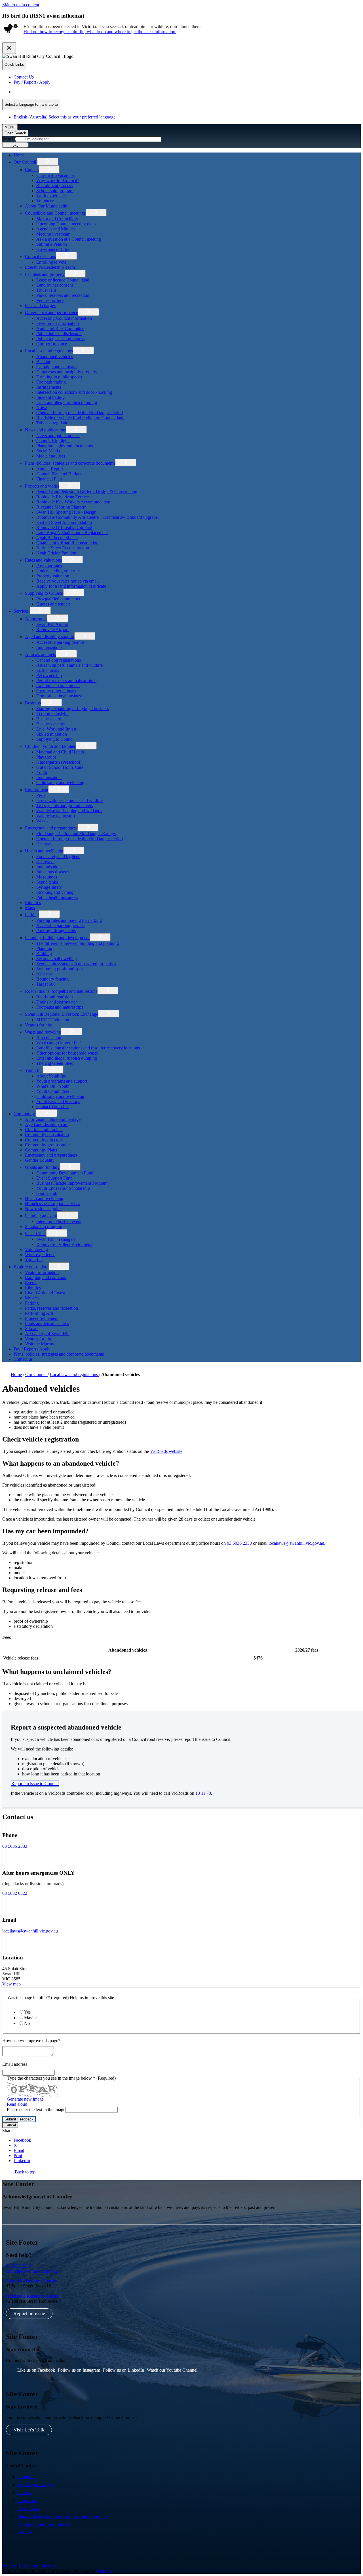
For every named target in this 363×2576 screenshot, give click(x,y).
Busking (44, 362)
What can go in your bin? (59, 1043)
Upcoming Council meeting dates (66, 224)
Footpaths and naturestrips (60, 1007)
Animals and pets (40, 654)
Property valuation (53, 576)
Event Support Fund (54, 1178)
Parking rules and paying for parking (69, 920)
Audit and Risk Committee (60, 328)
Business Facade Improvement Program (72, 1183)
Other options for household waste (67, 1053)
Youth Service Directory (58, 1101)
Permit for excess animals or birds (66, 680)
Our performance (52, 344)
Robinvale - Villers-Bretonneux (64, 1244)
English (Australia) (65, 92)
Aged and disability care (47, 1124)
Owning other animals (56, 691)
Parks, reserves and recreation (63, 295)
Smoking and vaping (55, 892)
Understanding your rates (59, 571)
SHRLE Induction (53, 1020)
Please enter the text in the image (36, 2110)
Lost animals (48, 670)
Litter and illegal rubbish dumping (67, 402)
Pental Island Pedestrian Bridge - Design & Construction (87, 492)
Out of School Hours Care (60, 767)
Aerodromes (36, 619)
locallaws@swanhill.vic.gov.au (296, 1543)
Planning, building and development (57, 938)
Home (16, 1374)
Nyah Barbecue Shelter (57, 538)
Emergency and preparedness (51, 828)
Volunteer (45, 201)
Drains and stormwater (57, 1002)
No (27, 2023)
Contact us (23, 1359)
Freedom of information (58, 323)
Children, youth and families (50, 746)
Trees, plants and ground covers (65, 806)
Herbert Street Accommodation (64, 522)
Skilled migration (52, 734)
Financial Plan (49, 479)
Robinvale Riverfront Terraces (63, 497)
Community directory (44, 1140)
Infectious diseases (53, 872)
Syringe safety (49, 887)
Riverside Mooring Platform (61, 507)
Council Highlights (53, 441)
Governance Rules (53, 249)
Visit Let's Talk (29, 2430)
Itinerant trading (50, 397)
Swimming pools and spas (60, 969)
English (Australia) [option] (65, 117)
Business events (50, 724)
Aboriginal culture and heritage (53, 1119)
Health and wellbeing (44, 851)
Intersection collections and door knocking (74, 392)
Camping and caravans (57, 367)
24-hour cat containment (58, 686)
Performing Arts (39, 1313)
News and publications (45, 430)
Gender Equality (40, 1160)
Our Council (25, 162)
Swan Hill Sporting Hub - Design (66, 512)
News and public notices (58, 436)
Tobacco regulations (54, 423)
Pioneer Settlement (42, 1318)
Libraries (33, 902)
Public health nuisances (57, 897)
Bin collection (49, 1038)
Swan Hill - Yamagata (56, 1239)
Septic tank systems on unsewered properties (76, 964)
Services (21, 611)
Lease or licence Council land (63, 280)
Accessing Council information (64, 318)
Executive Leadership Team (50, 267)
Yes (27, 2012)
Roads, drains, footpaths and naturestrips (61, 991)
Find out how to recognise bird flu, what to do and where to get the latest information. (100, 32)
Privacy (9, 2566)
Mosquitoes (47, 877)
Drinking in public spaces (59, 377)
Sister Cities (36, 1234)
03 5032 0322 (15, 1893)
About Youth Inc (51, 1076)
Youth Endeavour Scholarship (63, 1188)
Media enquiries (51, 456)
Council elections (40, 256)
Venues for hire (50, 300)
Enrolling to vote (51, 262)
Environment (37, 790)
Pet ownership (49, 675)
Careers (32, 170)
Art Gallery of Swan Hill (47, 1334)
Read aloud (17, 2104)
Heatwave (45, 844)
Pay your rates (49, 566)
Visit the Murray (40, 1344)
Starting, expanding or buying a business (73, 709)
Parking (32, 915)
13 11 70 (203, 1793)
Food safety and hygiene (58, 857)
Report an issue (29, 2313)
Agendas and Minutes (56, 229)
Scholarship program (55, 191)
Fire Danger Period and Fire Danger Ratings (76, 834)
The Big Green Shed (55, 1063)
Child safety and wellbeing (60, 783)
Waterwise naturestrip (56, 816)
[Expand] (48, 161)
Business (33, 703)
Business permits (51, 719)
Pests (41, 795)
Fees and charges (40, 305)
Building (44, 953)
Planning (44, 948)
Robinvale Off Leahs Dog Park (64, 527)
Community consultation (47, 1135)
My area (32, 1298)
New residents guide (43, 1209)
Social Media (48, 451)
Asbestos (44, 974)
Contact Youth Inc (52, 1107)
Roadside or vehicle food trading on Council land (80, 418)
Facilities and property (45, 274)
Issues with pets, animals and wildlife (69, 665)
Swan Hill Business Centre (31, 2281)
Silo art (31, 1329)
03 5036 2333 (239, 1543)
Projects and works (42, 486)
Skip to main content (21, 5)
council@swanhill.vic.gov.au (32, 2271)
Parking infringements (56, 931)
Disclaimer (29, 2566)
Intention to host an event (59, 1221)
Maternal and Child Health (60, 752)
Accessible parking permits (60, 642)
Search (8, 139)
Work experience (51, 196)
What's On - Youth (53, 1086)
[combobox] (31, 104)
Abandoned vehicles (55, 356)
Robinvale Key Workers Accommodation (73, 502)
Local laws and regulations (49, 351)
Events (31, 1283)
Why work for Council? (58, 180)
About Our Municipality (47, 206)
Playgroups (46, 757)
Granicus (104, 2571)
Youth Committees (53, 1091)
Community (24, 1114)
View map (11, 1984)
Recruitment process (54, 186)
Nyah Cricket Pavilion (56, 553)
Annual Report (50, 469)
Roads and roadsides (55, 997)
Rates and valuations (43, 560)
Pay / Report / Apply (32, 1349)
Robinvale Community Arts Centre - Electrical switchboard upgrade (97, 517)
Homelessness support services (52, 1204)
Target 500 (46, 984)
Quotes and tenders (53, 604)
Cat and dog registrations (59, 660)
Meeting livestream (53, 234)
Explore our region (30, 1267)
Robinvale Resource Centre (32, 2296)
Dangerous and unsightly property (67, 372)
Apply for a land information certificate (71, 586)
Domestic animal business (59, 696)
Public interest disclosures (59, 334)
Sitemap (49, 2566)
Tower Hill (46, 290)
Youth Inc (34, 1070)
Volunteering (36, 1249)
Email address (15, 2064)
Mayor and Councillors (57, 219)
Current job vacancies (56, 175)
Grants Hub (47, 1193)
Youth (42, 772)
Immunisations (49, 647)
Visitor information (42, 1272)
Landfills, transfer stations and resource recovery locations (88, 1048)
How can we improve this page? (31, 2041)
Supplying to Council (44, 593)
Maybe (30, 2018)
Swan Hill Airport (52, 624)
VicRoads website (166, 1451)
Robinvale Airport (52, 629)
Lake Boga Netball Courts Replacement (72, 533)
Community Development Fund (65, 1173)
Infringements (49, 387)
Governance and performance (51, 313)
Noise (42, 408)
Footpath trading (51, 382)
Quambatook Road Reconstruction (67, 543)
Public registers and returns (60, 339)
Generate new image (25, 2099)
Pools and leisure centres (47, 1323)
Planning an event (41, 1216)
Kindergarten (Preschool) (59, 762)
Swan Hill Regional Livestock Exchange (62, 1014)
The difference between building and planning (78, 943)
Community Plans (41, 1150)
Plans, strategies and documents (65, 446)
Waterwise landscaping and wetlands (69, 811)
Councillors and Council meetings (55, 213)
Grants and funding (42, 1167)
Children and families (44, 1130)
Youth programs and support (62, 1081)
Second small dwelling (57, 959)
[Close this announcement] (9, 48)
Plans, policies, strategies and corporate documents (70, 463)
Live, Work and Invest (56, 729)
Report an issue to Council (35, 1784)
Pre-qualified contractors (58, 599)
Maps (30, 908)
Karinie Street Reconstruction (63, 548)
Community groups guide (48, 1145)
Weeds (42, 821)
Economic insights (53, 714)
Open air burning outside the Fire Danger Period (80, 413)
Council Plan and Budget (59, 474)
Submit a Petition (52, 244)
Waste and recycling (43, 1032)
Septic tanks (47, 882)
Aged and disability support (50, 637)
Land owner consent (55, 285)
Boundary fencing (52, 979)
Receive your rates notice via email (67, 581)
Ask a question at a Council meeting (69, 239)
